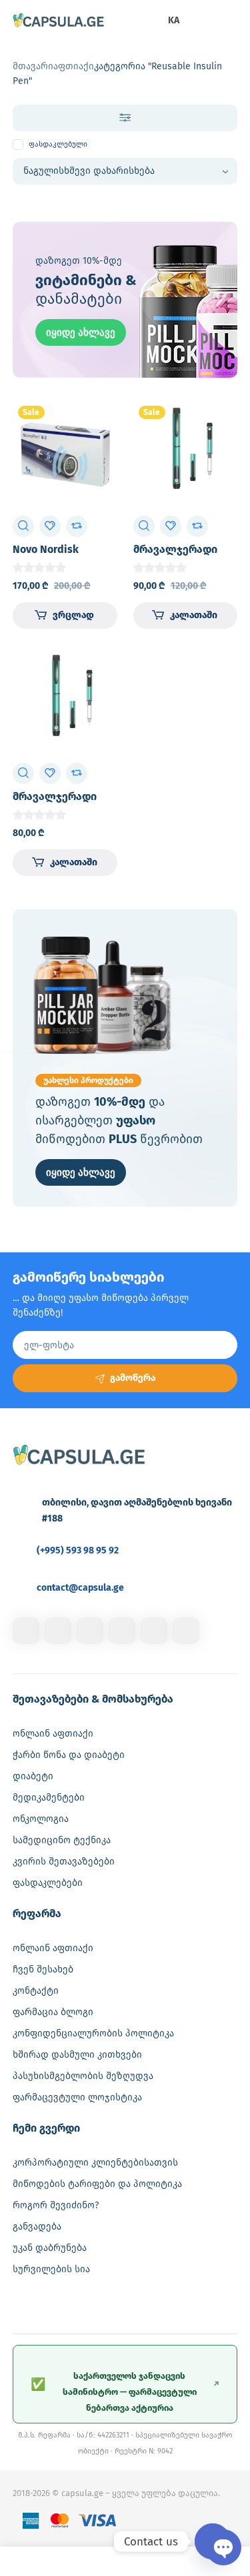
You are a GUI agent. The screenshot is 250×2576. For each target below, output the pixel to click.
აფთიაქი (74, 66)
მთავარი (33, 66)
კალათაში (194, 615)
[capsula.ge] (59, 21)
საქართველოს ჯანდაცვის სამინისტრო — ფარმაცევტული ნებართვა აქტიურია (125, 2392)
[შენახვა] (50, 526)
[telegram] (122, 1631)
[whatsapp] (154, 1631)
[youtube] (186, 1631)
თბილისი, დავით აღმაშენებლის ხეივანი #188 (137, 1510)
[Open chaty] (213, 2541)
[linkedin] (90, 1631)
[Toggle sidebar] (125, 118)
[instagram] (58, 1631)
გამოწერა (133, 1378)
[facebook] (26, 1631)
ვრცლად (73, 615)
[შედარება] (77, 526)
